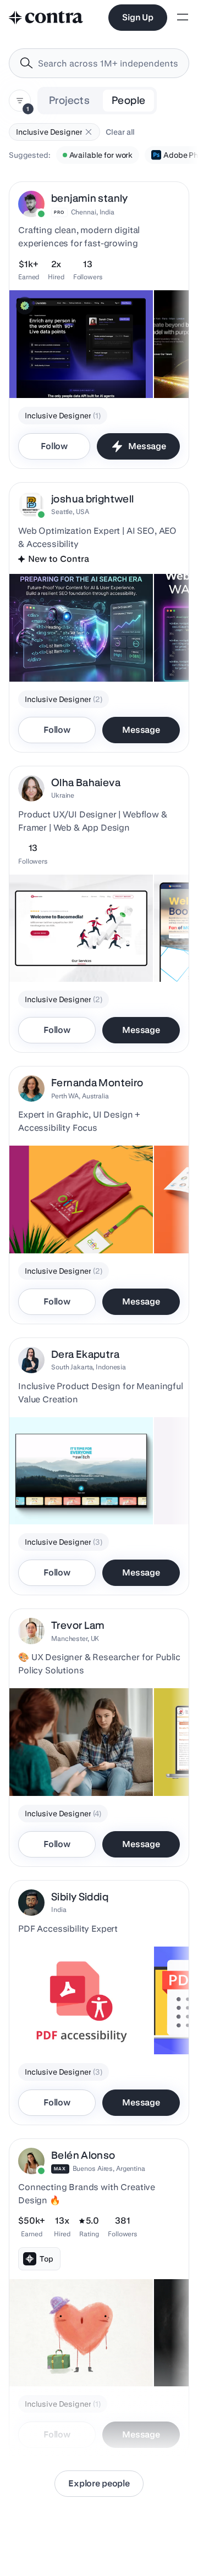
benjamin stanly (90, 198)
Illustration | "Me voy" (54, 2359)
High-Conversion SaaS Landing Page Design (71, 365)
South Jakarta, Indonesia (89, 1367)
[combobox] (99, 63)
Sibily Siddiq (80, 1897)
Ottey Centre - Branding (58, 1226)
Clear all (120, 132)
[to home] (46, 18)
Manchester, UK (75, 1638)
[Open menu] (183, 18)
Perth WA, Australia (80, 1096)
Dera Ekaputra (85, 1354)
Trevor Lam (78, 1625)
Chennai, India (93, 212)
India (59, 1909)
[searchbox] (108, 63)
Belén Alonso (83, 2155)
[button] (89, 132)
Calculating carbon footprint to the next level (76, 1491)
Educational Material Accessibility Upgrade (56, 2021)
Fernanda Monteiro (97, 1083)
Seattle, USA (70, 512)
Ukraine (63, 795)
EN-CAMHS (37, 1768)
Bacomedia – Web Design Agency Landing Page (76, 949)
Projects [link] (69, 100)
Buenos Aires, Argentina (109, 2168)
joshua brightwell (92, 499)
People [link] (128, 100)
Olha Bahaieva (86, 783)
